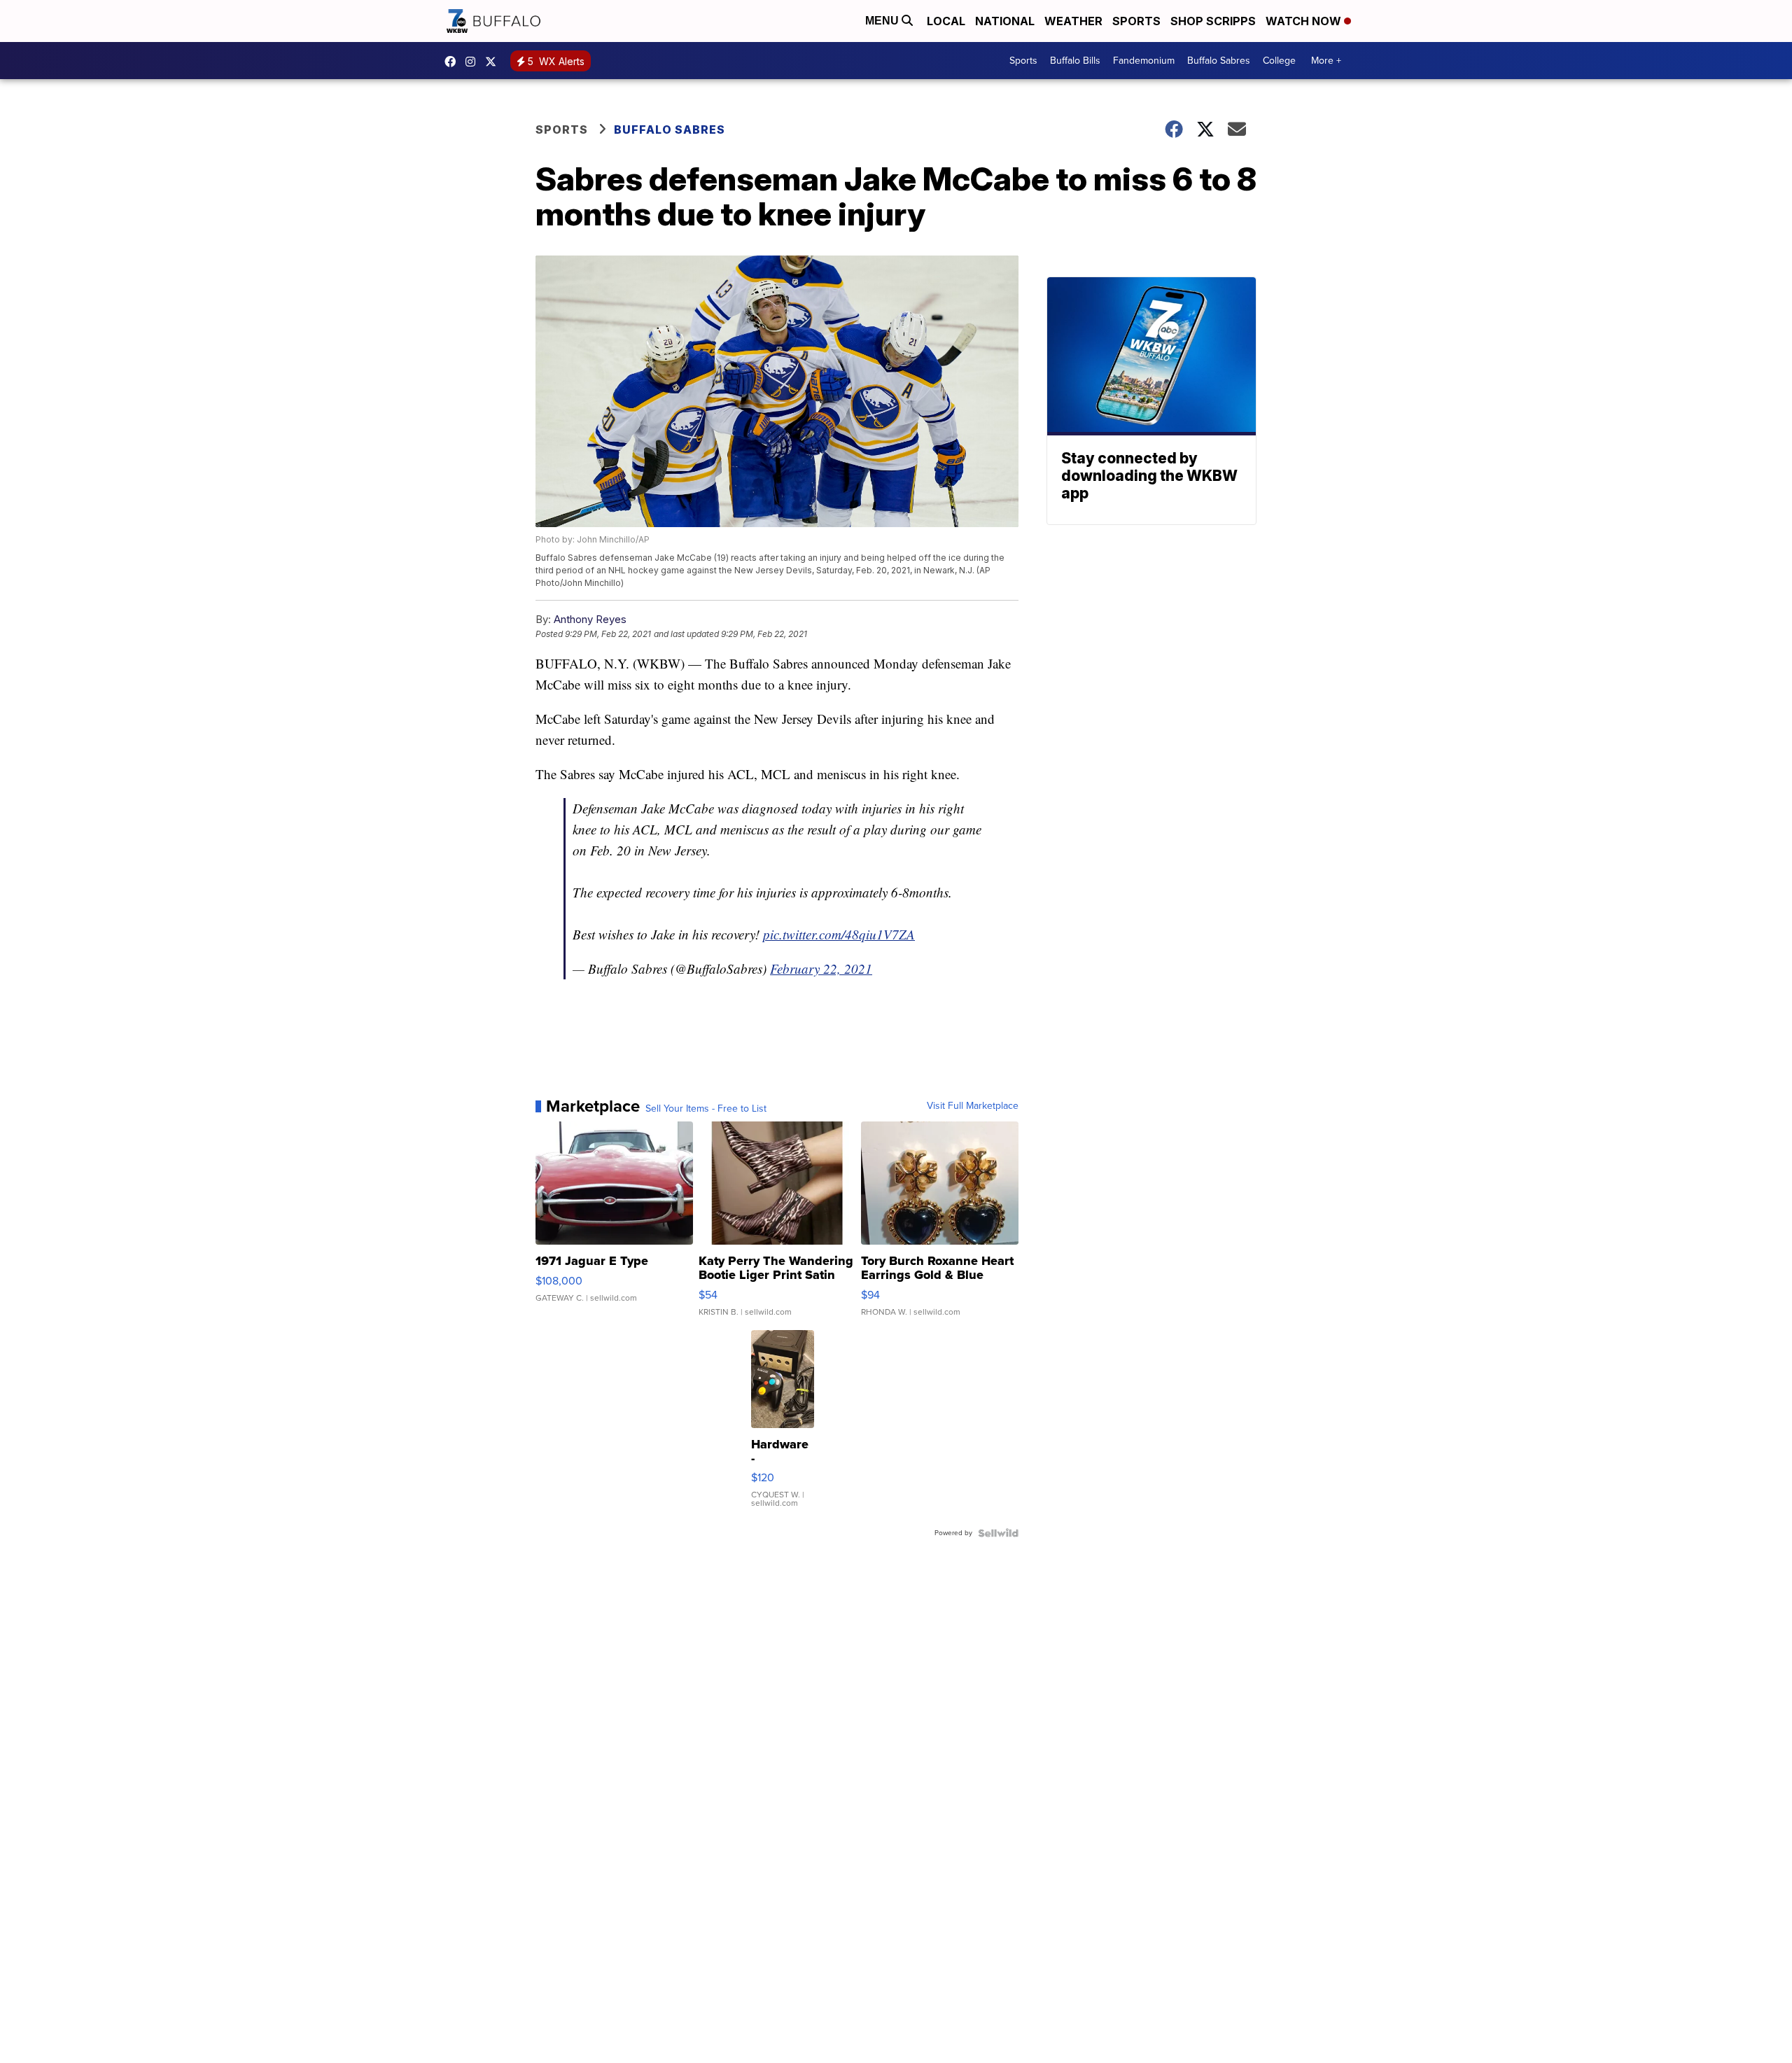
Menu (883, 21)
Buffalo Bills (1075, 61)
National (1005, 21)
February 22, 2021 (821, 968)
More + (1326, 61)
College (1279, 61)
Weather (1073, 21)
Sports (1136, 21)
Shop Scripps (1213, 21)
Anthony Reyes (590, 619)
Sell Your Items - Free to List (706, 1109)
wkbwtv (454, 62)
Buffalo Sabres (1219, 61)
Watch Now (1305, 21)
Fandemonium (1144, 61)
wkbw (474, 62)
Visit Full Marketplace (973, 1106)
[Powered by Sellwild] (998, 1533)
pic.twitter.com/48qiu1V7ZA (839, 934)
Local (946, 21)
